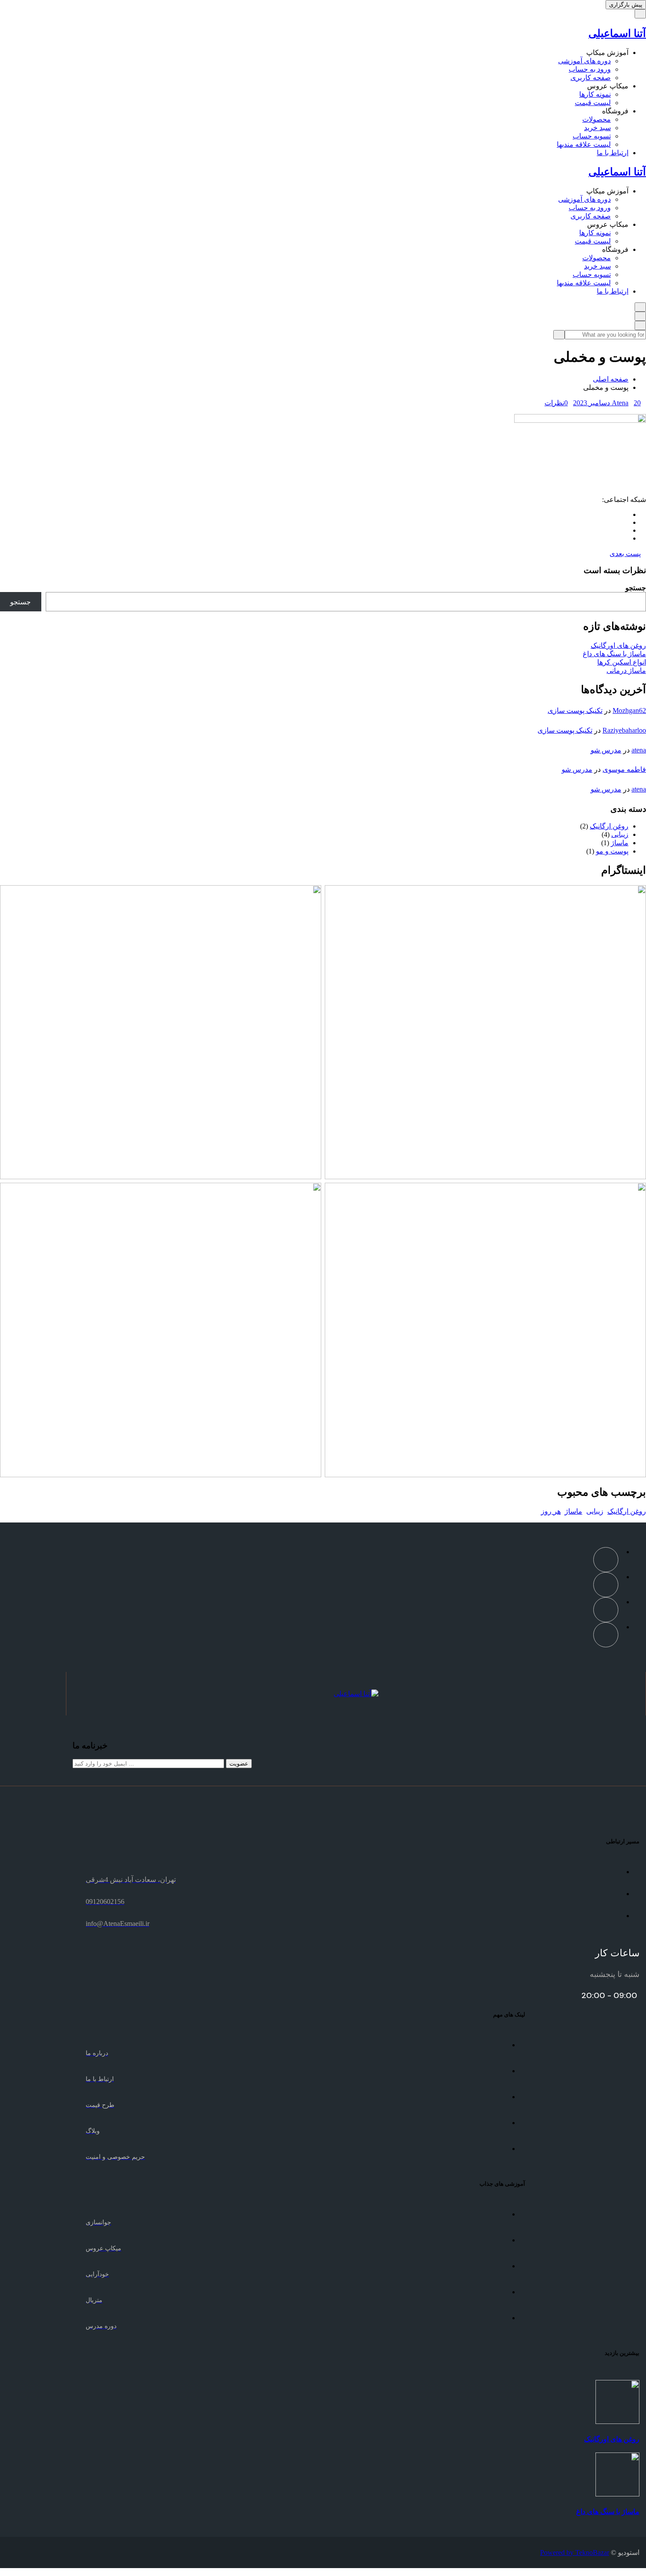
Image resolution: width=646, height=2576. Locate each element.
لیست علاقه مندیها (584, 144)
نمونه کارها (595, 94)
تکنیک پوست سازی (575, 710)
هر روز (551, 1511)
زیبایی (620, 834)
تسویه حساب (592, 136)
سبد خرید (597, 128)
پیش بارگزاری (626, 5)
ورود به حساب (590, 69)
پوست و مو (612, 851)
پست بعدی (625, 554)
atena (639, 750)
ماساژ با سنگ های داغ (614, 654)
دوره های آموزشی (584, 61)
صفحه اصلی (611, 379)
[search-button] (559, 335)
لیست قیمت (593, 103)
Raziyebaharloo (624, 730)
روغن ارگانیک (609, 826)
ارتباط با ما (613, 153)
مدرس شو (606, 750)
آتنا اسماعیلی (617, 33)
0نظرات (556, 403)
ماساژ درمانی (626, 670)
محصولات (597, 119)
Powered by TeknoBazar (575, 2552)
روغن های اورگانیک (618, 645)
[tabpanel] (323, 451)
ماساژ (620, 843)
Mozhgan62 (629, 710)
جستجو (636, 588)
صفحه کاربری (591, 78)
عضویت (239, 1764)
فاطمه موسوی (624, 769)
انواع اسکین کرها (622, 662)
